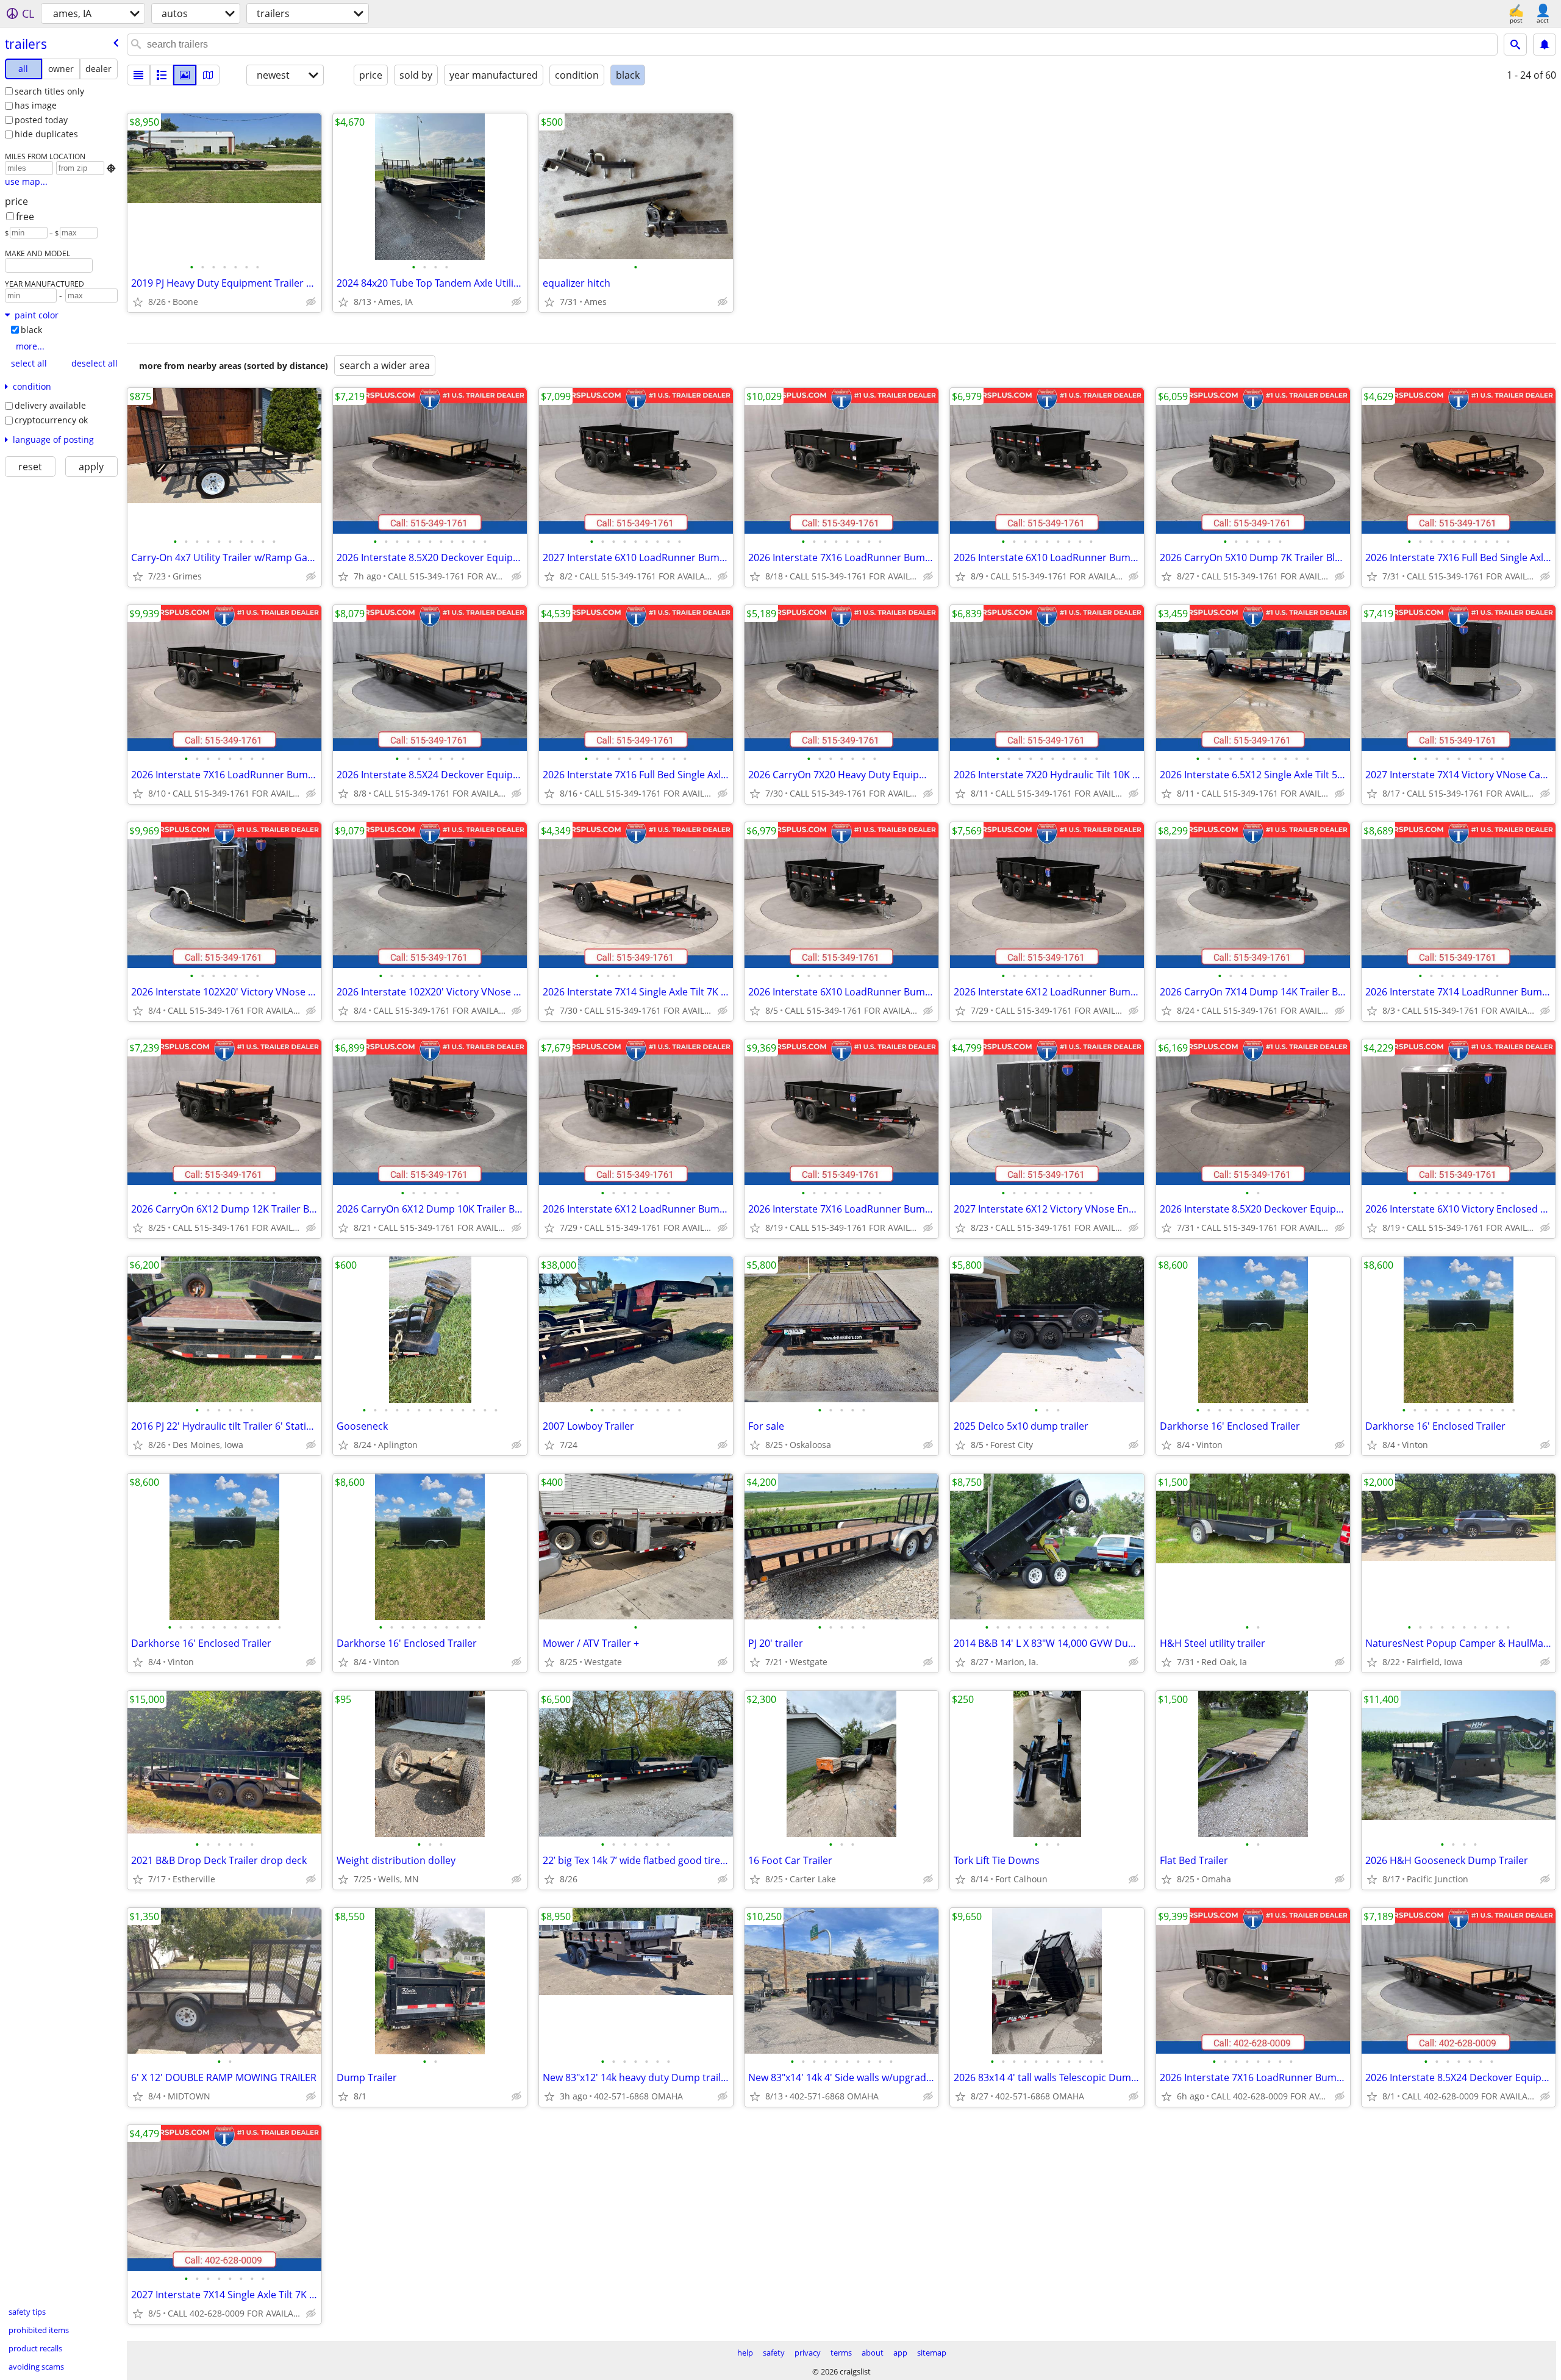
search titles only (49, 91)
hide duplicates (46, 134)
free (25, 217)
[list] (138, 75)
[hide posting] (311, 302)
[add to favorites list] (138, 302)
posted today (41, 120)
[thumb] (162, 75)
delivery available (50, 405)
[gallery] (185, 75)
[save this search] (1545, 45)
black (31, 330)
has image (36, 105)
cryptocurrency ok (51, 420)
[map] (208, 75)
